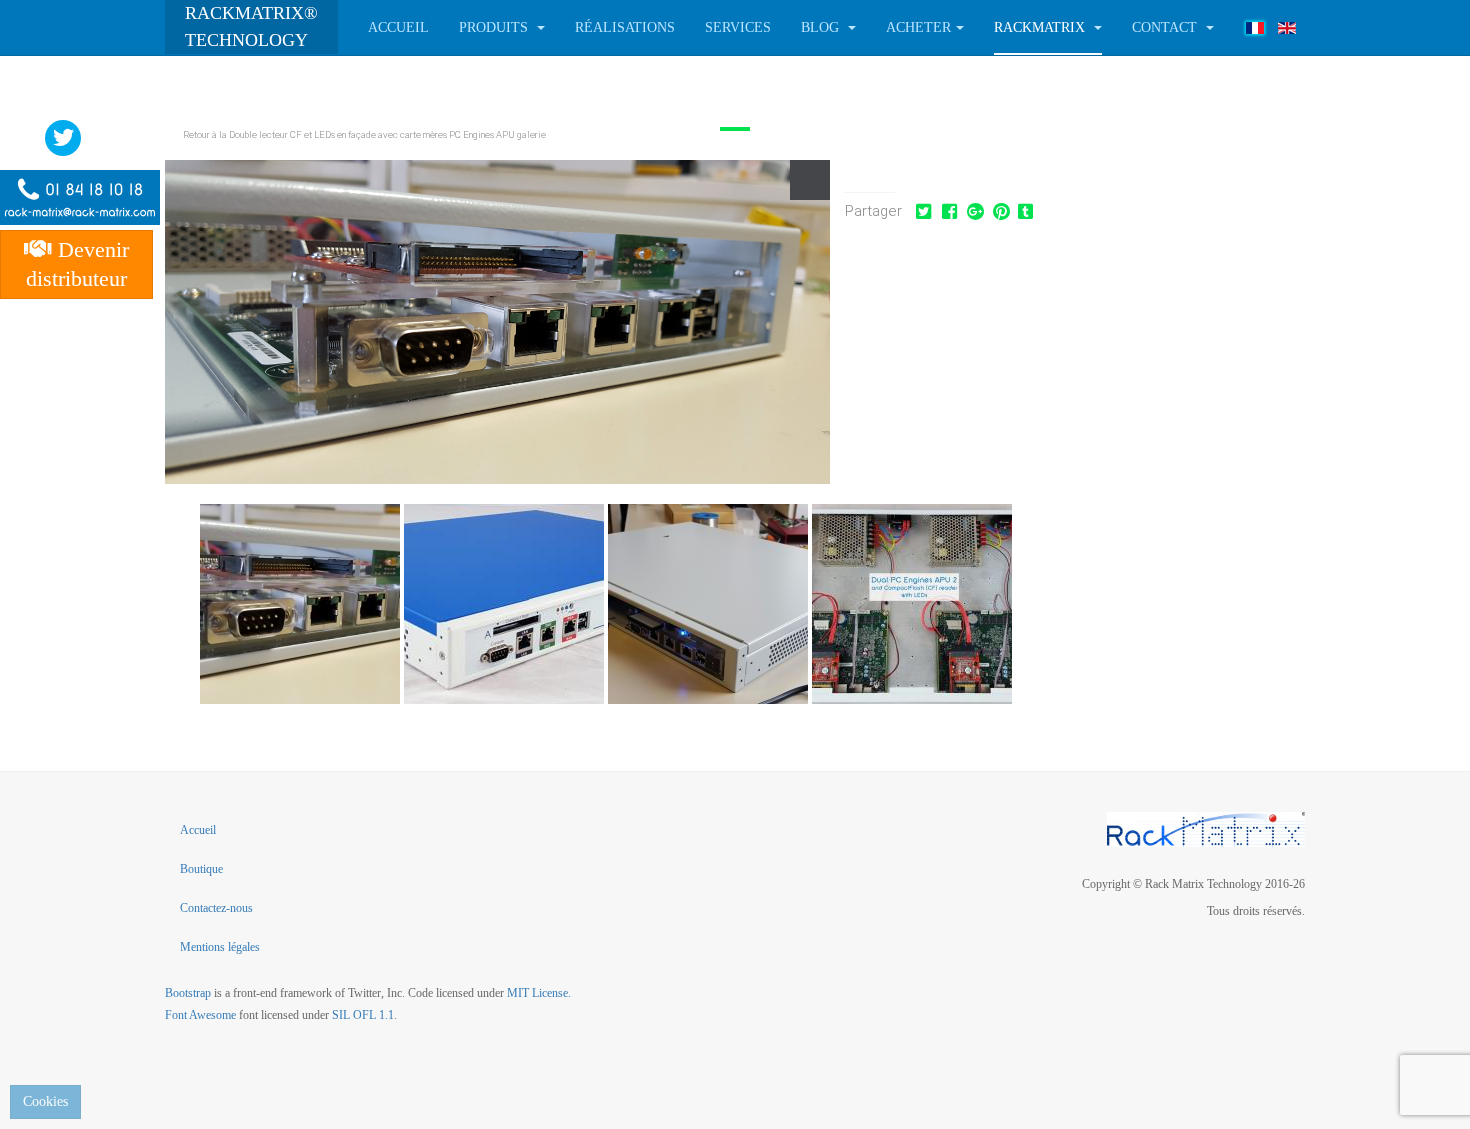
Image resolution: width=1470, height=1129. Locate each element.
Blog (822, 27)
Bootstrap (188, 993)
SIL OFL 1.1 (363, 1015)
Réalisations (625, 27)
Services (738, 27)
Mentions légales (220, 947)
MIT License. (539, 993)
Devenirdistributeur (77, 264)
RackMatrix (1041, 27)
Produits (495, 27)
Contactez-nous (216, 908)
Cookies (45, 1101)
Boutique (201, 869)
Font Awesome (200, 1015)
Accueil (398, 27)
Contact (1166, 27)
